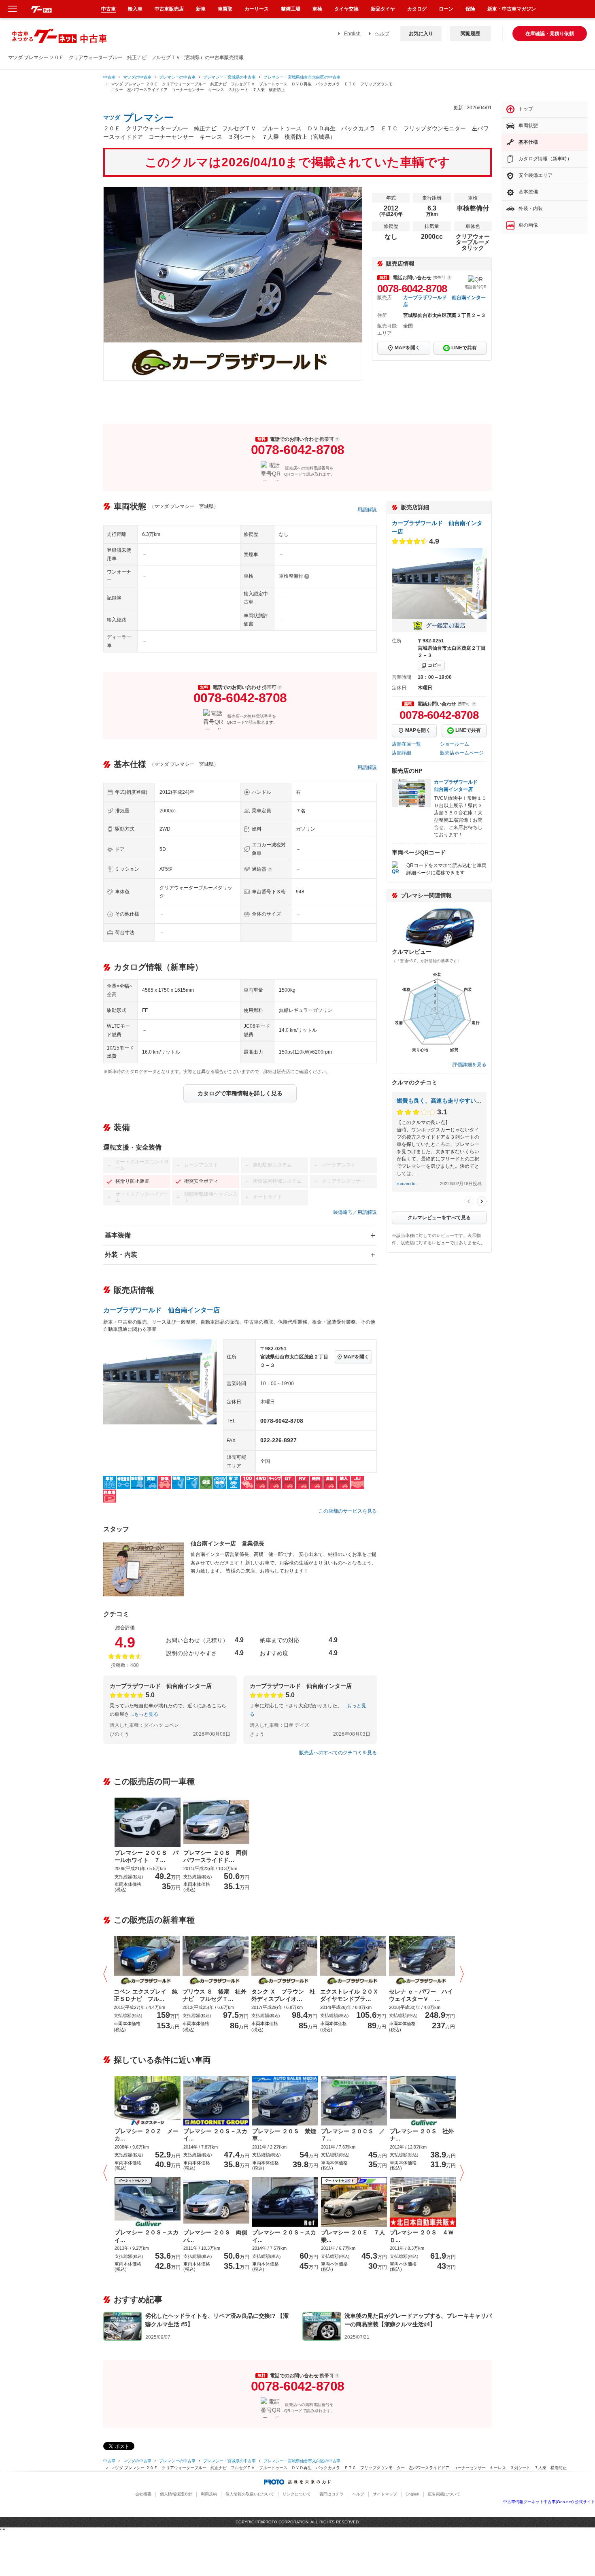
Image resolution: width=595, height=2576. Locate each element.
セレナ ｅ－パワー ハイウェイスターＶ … (421, 1995)
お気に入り (421, 34)
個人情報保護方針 (176, 2494)
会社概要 (143, 2494)
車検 (317, 9)
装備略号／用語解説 (355, 1212)
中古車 (109, 77)
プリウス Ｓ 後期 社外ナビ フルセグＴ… (215, 1995)
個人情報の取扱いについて (250, 2494)
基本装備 (118, 1235)
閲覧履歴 (470, 34)
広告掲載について (444, 2494)
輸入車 (135, 9)
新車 (201, 9)
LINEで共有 (464, 348)
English (352, 34)
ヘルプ (382, 34)
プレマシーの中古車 (177, 77)
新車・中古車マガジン (512, 9)
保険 (470, 9)
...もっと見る (144, 1714)
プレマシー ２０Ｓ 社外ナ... (422, 2135)
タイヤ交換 (346, 9)
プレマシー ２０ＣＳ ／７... (353, 2135)
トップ (526, 109)
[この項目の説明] (449, 278)
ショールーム (455, 744)
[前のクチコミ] (469, 1201)
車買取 (225, 9)
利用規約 (209, 2494)
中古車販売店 (169, 9)
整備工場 (291, 9)
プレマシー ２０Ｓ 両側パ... (215, 2236)
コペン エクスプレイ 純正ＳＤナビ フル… (146, 1995)
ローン (446, 9)
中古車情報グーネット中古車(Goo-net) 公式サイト (549, 2502)
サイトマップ (385, 2494)
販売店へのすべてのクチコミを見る (338, 1753)
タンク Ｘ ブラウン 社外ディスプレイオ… (283, 1995)
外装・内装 (121, 1255)
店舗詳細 (402, 753)
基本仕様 (528, 142)
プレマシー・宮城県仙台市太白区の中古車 (302, 77)
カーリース (257, 9)
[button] (107, 1975)
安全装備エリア (535, 175)
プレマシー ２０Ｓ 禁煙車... (284, 2135)
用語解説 (367, 510)
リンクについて (297, 2494)
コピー (435, 665)
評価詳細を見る (470, 1065)
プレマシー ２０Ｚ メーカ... (147, 2135)
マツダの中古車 (137, 77)
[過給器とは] (270, 869)
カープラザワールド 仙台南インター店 (161, 1310)
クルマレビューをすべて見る (439, 1218)
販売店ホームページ (462, 753)
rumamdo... (408, 1184)
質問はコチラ (331, 2494)
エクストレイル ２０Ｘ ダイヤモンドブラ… (352, 1995)
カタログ (417, 9)
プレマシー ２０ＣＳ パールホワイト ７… (147, 1856)
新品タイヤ (383, 9)
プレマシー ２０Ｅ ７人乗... (353, 2236)
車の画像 (528, 225)
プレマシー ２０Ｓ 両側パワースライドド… (215, 1856)
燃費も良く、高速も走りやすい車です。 (448, 1101)
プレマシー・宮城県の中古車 (229, 77)
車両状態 (528, 125)
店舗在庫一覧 (406, 744)
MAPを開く (407, 348)
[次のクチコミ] (482, 1201)
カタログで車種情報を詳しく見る (240, 1093)
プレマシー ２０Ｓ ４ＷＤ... (422, 2236)
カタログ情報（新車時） (545, 159)
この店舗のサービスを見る (348, 1511)
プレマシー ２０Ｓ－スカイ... (215, 2135)
